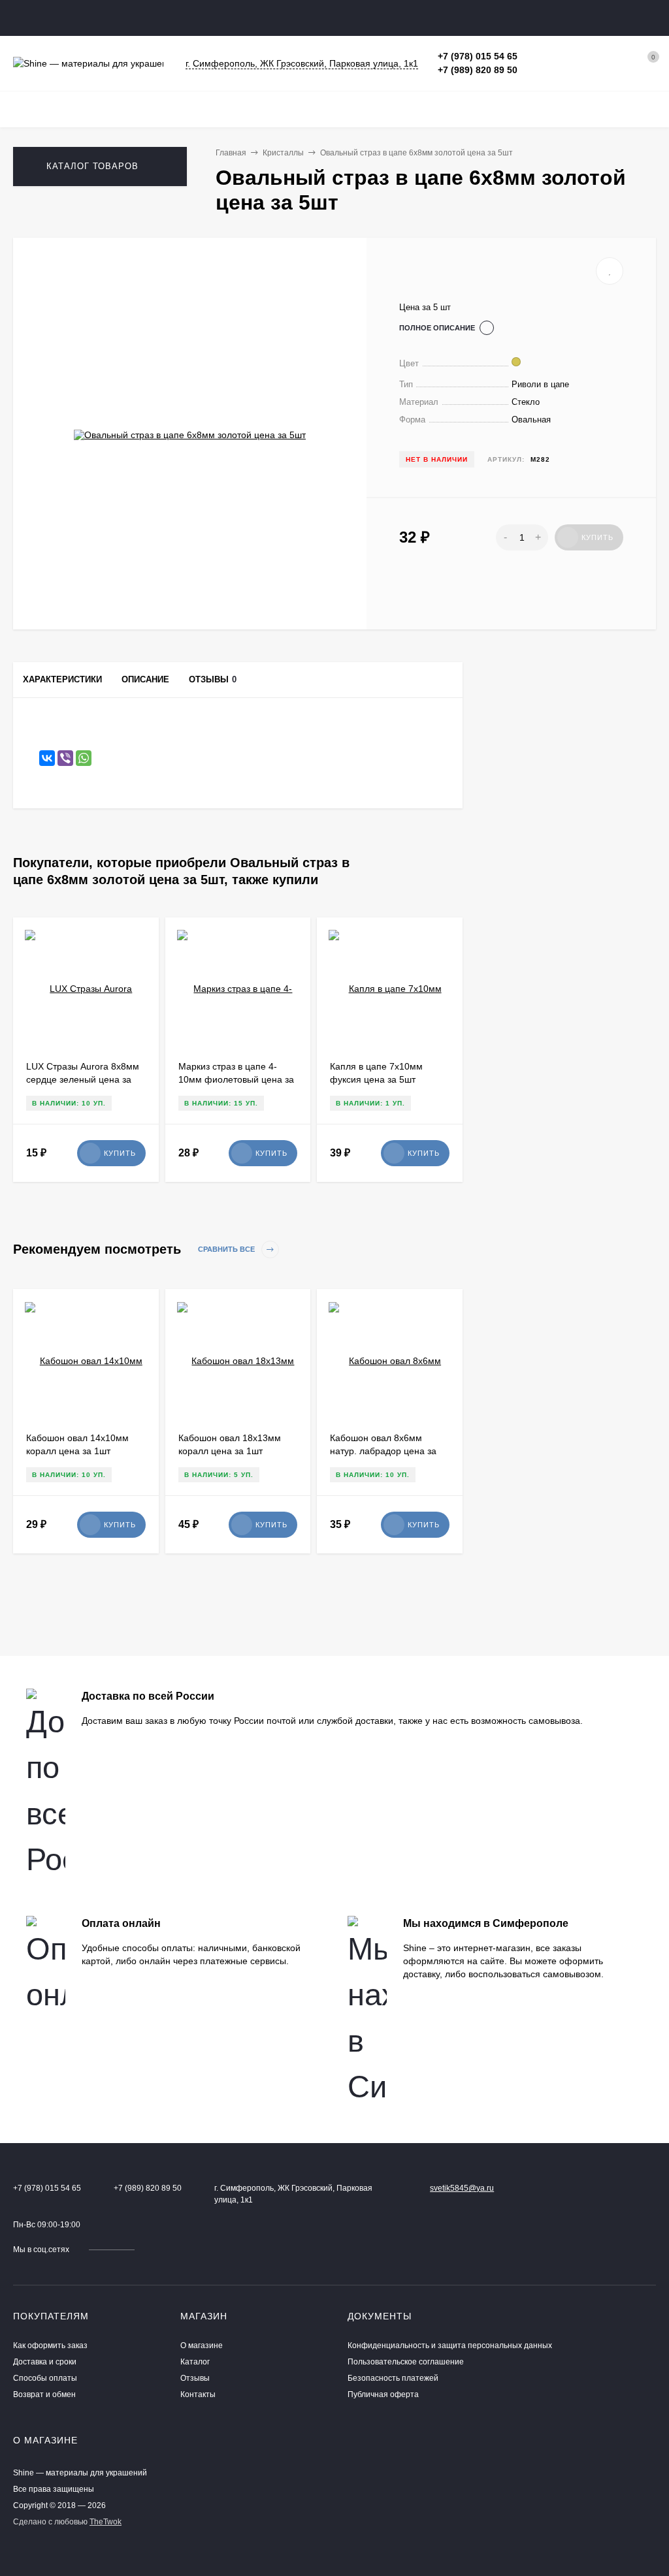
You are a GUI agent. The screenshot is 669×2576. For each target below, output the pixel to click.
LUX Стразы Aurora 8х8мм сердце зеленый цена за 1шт (83, 1079)
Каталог (195, 2362)
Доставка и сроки (45, 2362)
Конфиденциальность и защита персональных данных (450, 2345)
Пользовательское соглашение (406, 2362)
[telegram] (166, 2250)
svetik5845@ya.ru (462, 2188)
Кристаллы (283, 153)
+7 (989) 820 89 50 (478, 70)
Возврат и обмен (44, 2394)
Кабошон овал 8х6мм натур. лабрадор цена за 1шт (383, 1451)
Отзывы (195, 2378)
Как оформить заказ (50, 2345)
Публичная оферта (383, 2394)
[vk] (154, 2250)
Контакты (198, 2394)
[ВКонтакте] (47, 758)
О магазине (202, 2345)
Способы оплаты (45, 2378)
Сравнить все (227, 1250)
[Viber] (65, 758)
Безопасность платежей (393, 2378)
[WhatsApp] (84, 758)
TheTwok (106, 2522)
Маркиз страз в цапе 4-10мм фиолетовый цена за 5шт (236, 1079)
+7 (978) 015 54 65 (478, 56)
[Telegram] (532, 56)
